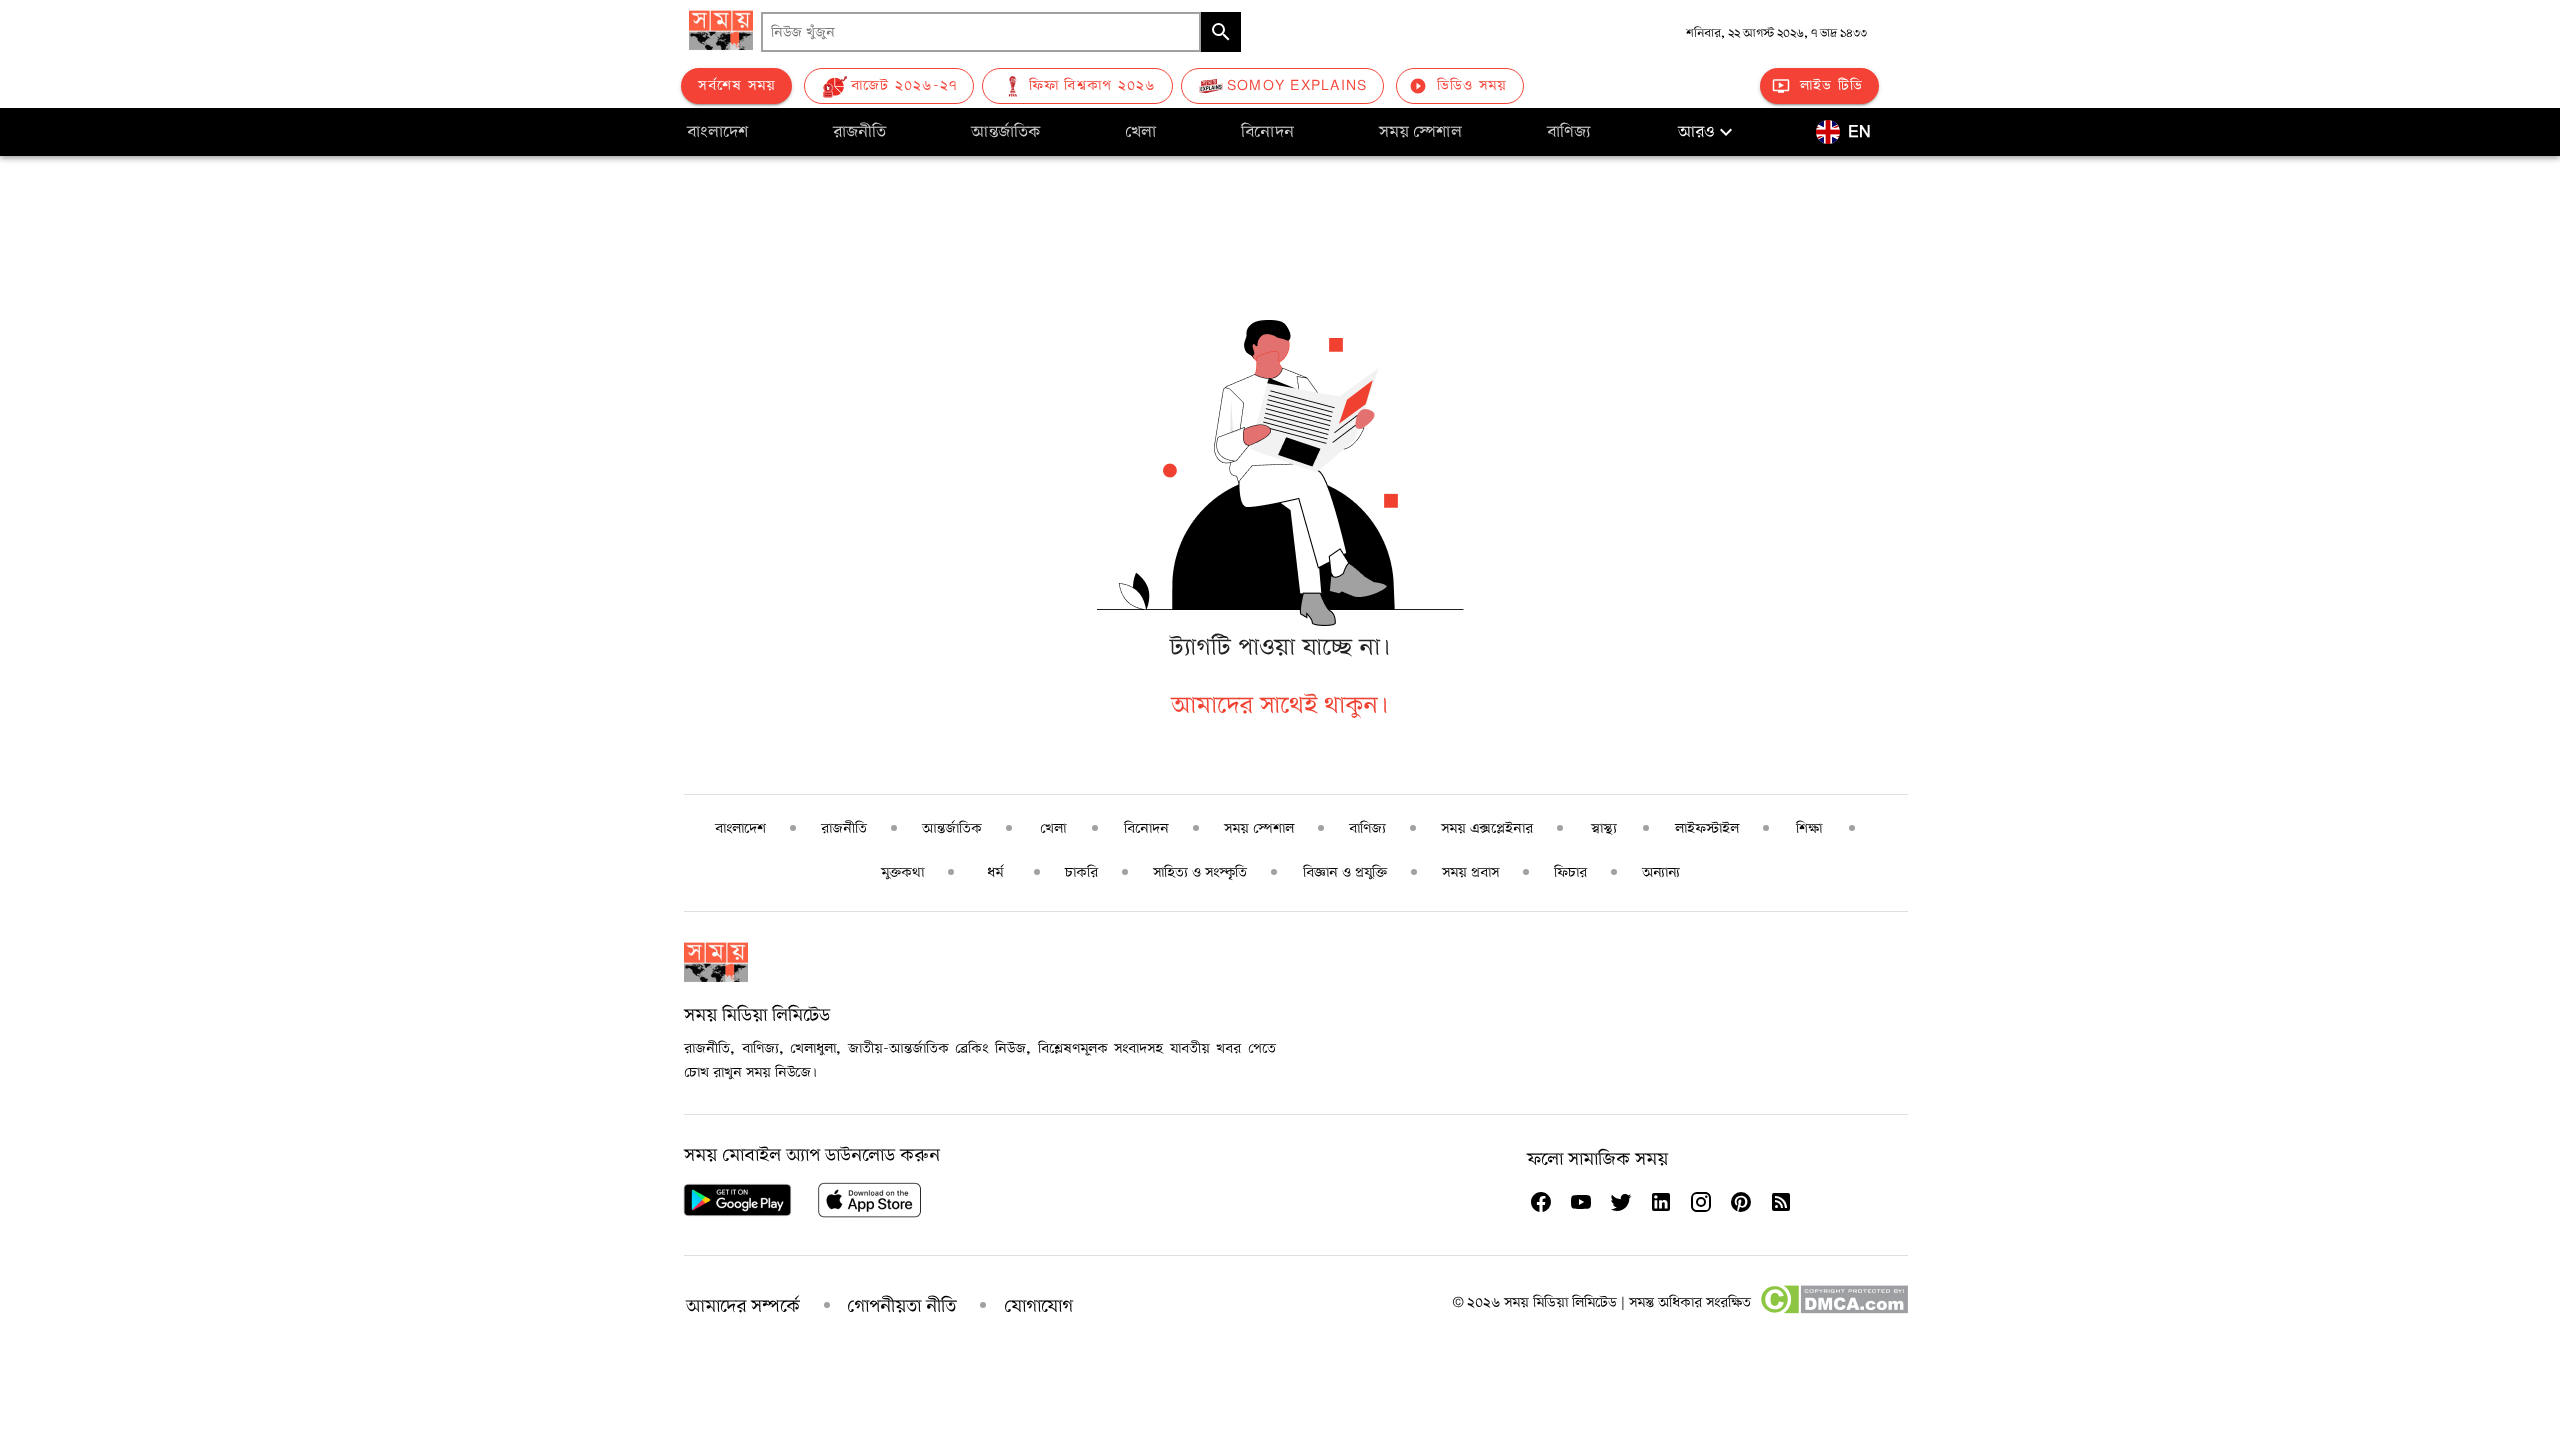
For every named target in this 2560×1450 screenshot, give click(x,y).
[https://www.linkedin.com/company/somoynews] (1661, 1202)
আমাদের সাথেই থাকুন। (1280, 705)
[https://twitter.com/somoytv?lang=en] (1621, 1202)
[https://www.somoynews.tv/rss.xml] (1781, 1202)
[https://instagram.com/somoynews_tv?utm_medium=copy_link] (1701, 1202)
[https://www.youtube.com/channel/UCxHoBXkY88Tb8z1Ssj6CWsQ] (1581, 1202)
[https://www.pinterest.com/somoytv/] (1741, 1202)
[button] (1708, 132)
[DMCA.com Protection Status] (1833, 1310)
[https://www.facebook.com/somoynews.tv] (1541, 1202)
